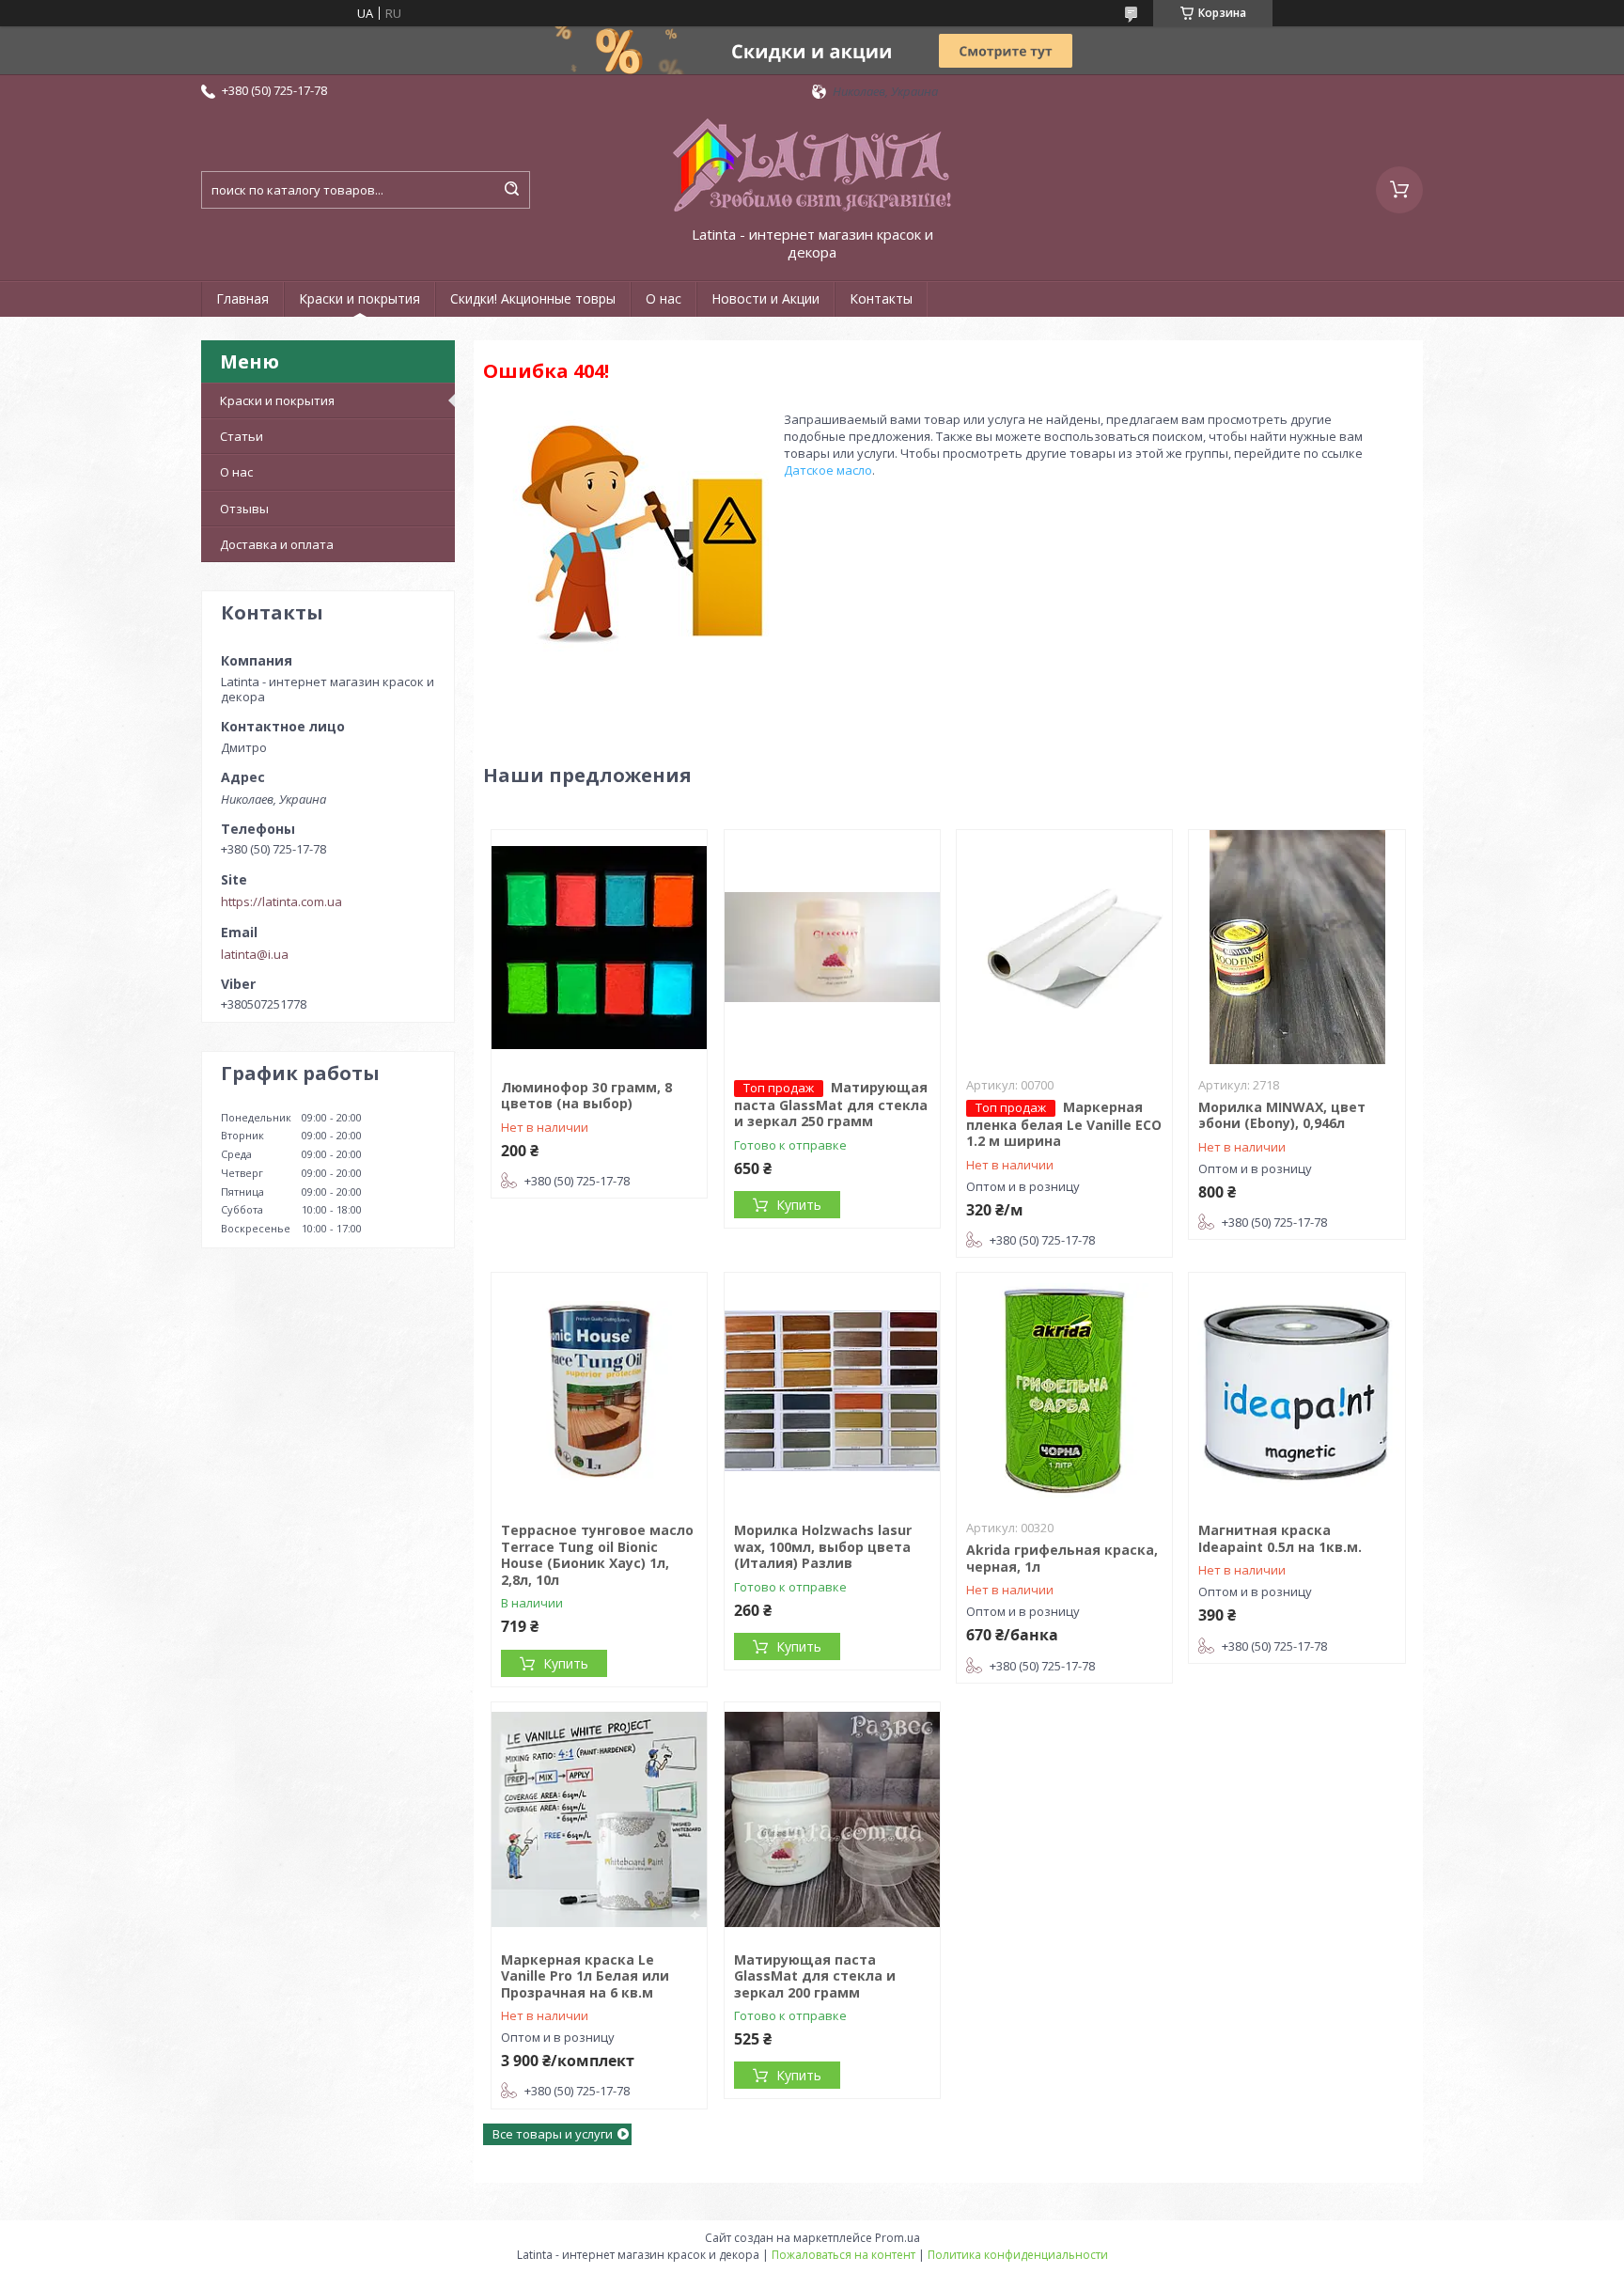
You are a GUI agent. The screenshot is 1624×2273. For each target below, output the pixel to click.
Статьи (242, 436)
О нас (664, 298)
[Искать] (511, 190)
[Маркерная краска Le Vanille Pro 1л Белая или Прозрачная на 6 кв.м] (599, 1820)
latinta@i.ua (255, 954)
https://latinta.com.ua (281, 901)
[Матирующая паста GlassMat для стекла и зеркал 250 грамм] (832, 948)
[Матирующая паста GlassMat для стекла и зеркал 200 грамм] (832, 1820)
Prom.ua (898, 2238)
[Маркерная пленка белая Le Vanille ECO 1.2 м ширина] (1064, 948)
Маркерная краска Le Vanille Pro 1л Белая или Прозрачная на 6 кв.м (585, 1976)
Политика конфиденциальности (1018, 2255)
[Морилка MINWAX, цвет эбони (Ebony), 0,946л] (1296, 948)
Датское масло (828, 470)
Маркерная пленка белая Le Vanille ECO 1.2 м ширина (1064, 1124)
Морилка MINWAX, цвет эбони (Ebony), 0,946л (1282, 1115)
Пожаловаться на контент (843, 2255)
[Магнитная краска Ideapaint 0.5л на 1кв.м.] (1296, 1390)
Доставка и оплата (277, 544)
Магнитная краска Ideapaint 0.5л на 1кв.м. (1280, 1538)
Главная (242, 298)
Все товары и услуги (553, 2134)
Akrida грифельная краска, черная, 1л (1062, 1558)
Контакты (881, 298)
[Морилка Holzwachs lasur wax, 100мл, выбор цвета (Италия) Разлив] (832, 1390)
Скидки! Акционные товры (533, 298)
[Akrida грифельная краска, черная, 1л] (1064, 1390)
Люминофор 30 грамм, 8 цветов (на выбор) (586, 1096)
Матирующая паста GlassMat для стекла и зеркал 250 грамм (831, 1105)
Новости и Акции (765, 298)
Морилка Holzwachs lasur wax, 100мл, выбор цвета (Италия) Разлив (823, 1546)
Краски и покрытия (359, 298)
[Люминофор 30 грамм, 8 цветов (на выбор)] (599, 948)
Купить (799, 1205)
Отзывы (244, 509)
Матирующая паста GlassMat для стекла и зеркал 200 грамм (815, 1976)
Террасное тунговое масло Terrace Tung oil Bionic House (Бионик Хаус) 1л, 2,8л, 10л (597, 1555)
